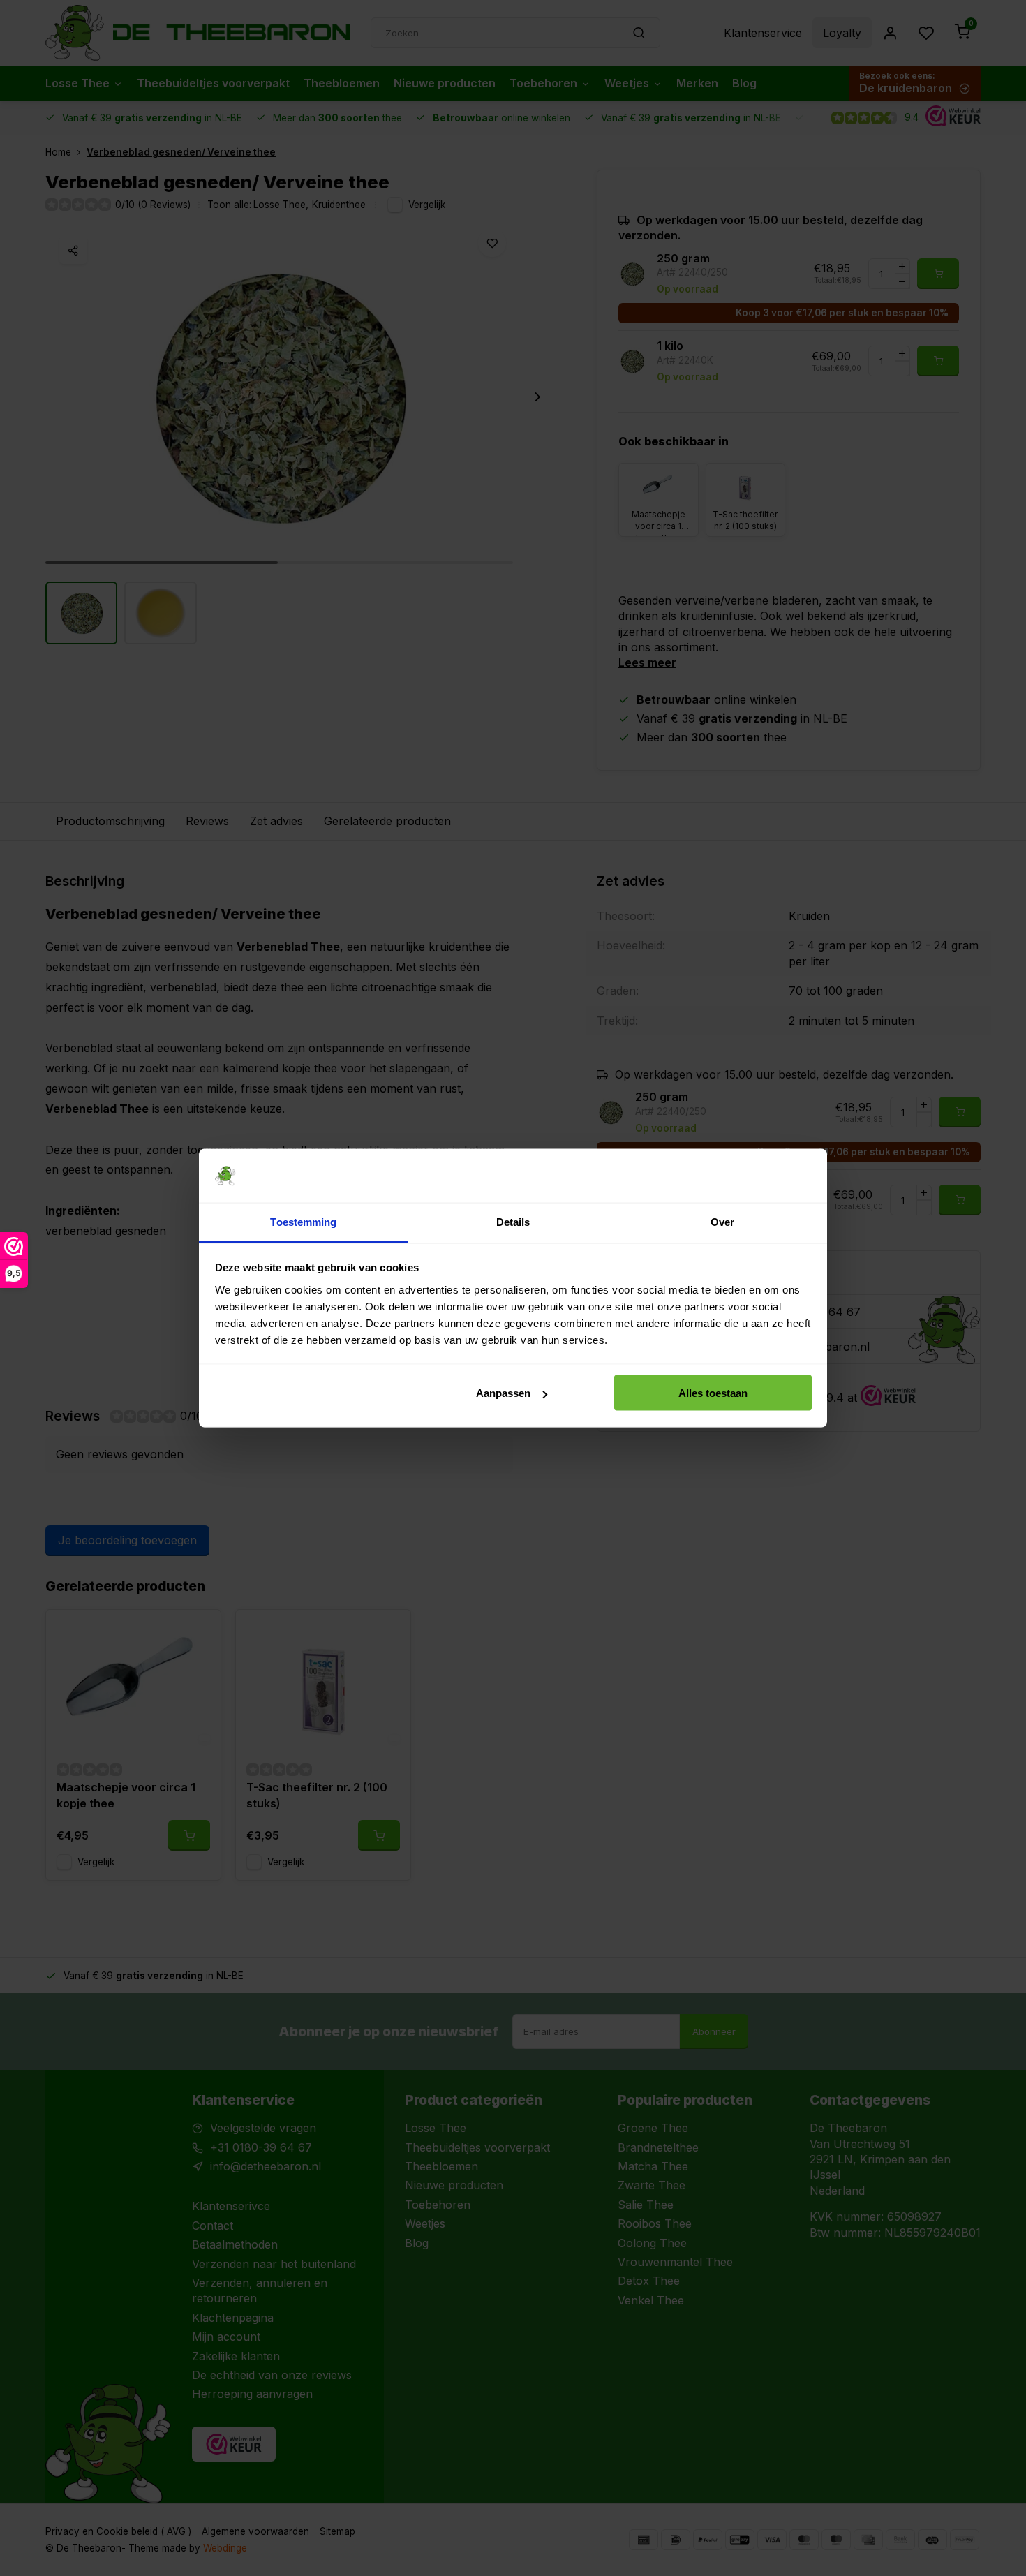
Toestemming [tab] (303, 1221)
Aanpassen (503, 1393)
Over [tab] (722, 1221)
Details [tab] (513, 1221)
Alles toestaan (713, 1393)
